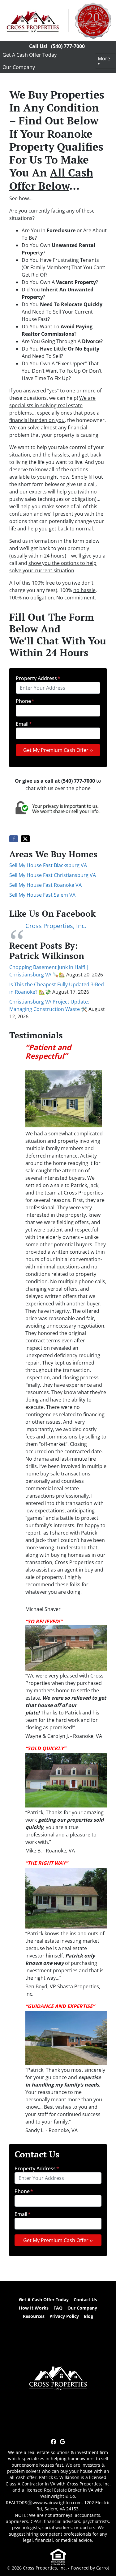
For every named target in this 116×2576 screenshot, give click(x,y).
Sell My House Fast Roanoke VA (45, 885)
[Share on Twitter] (25, 839)
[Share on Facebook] (14, 839)
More (104, 59)
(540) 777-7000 (68, 46)
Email (24, 724)
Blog (88, 2316)
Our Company (19, 67)
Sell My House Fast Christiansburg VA (53, 875)
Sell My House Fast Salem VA (42, 895)
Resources (34, 2316)
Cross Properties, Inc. (56, 926)
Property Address (38, 678)
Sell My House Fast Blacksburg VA (48, 865)
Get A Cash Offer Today (30, 55)
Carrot (103, 2568)
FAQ (58, 2308)
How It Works (34, 2308)
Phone (25, 701)
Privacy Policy (64, 2316)
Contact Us (85, 2300)
